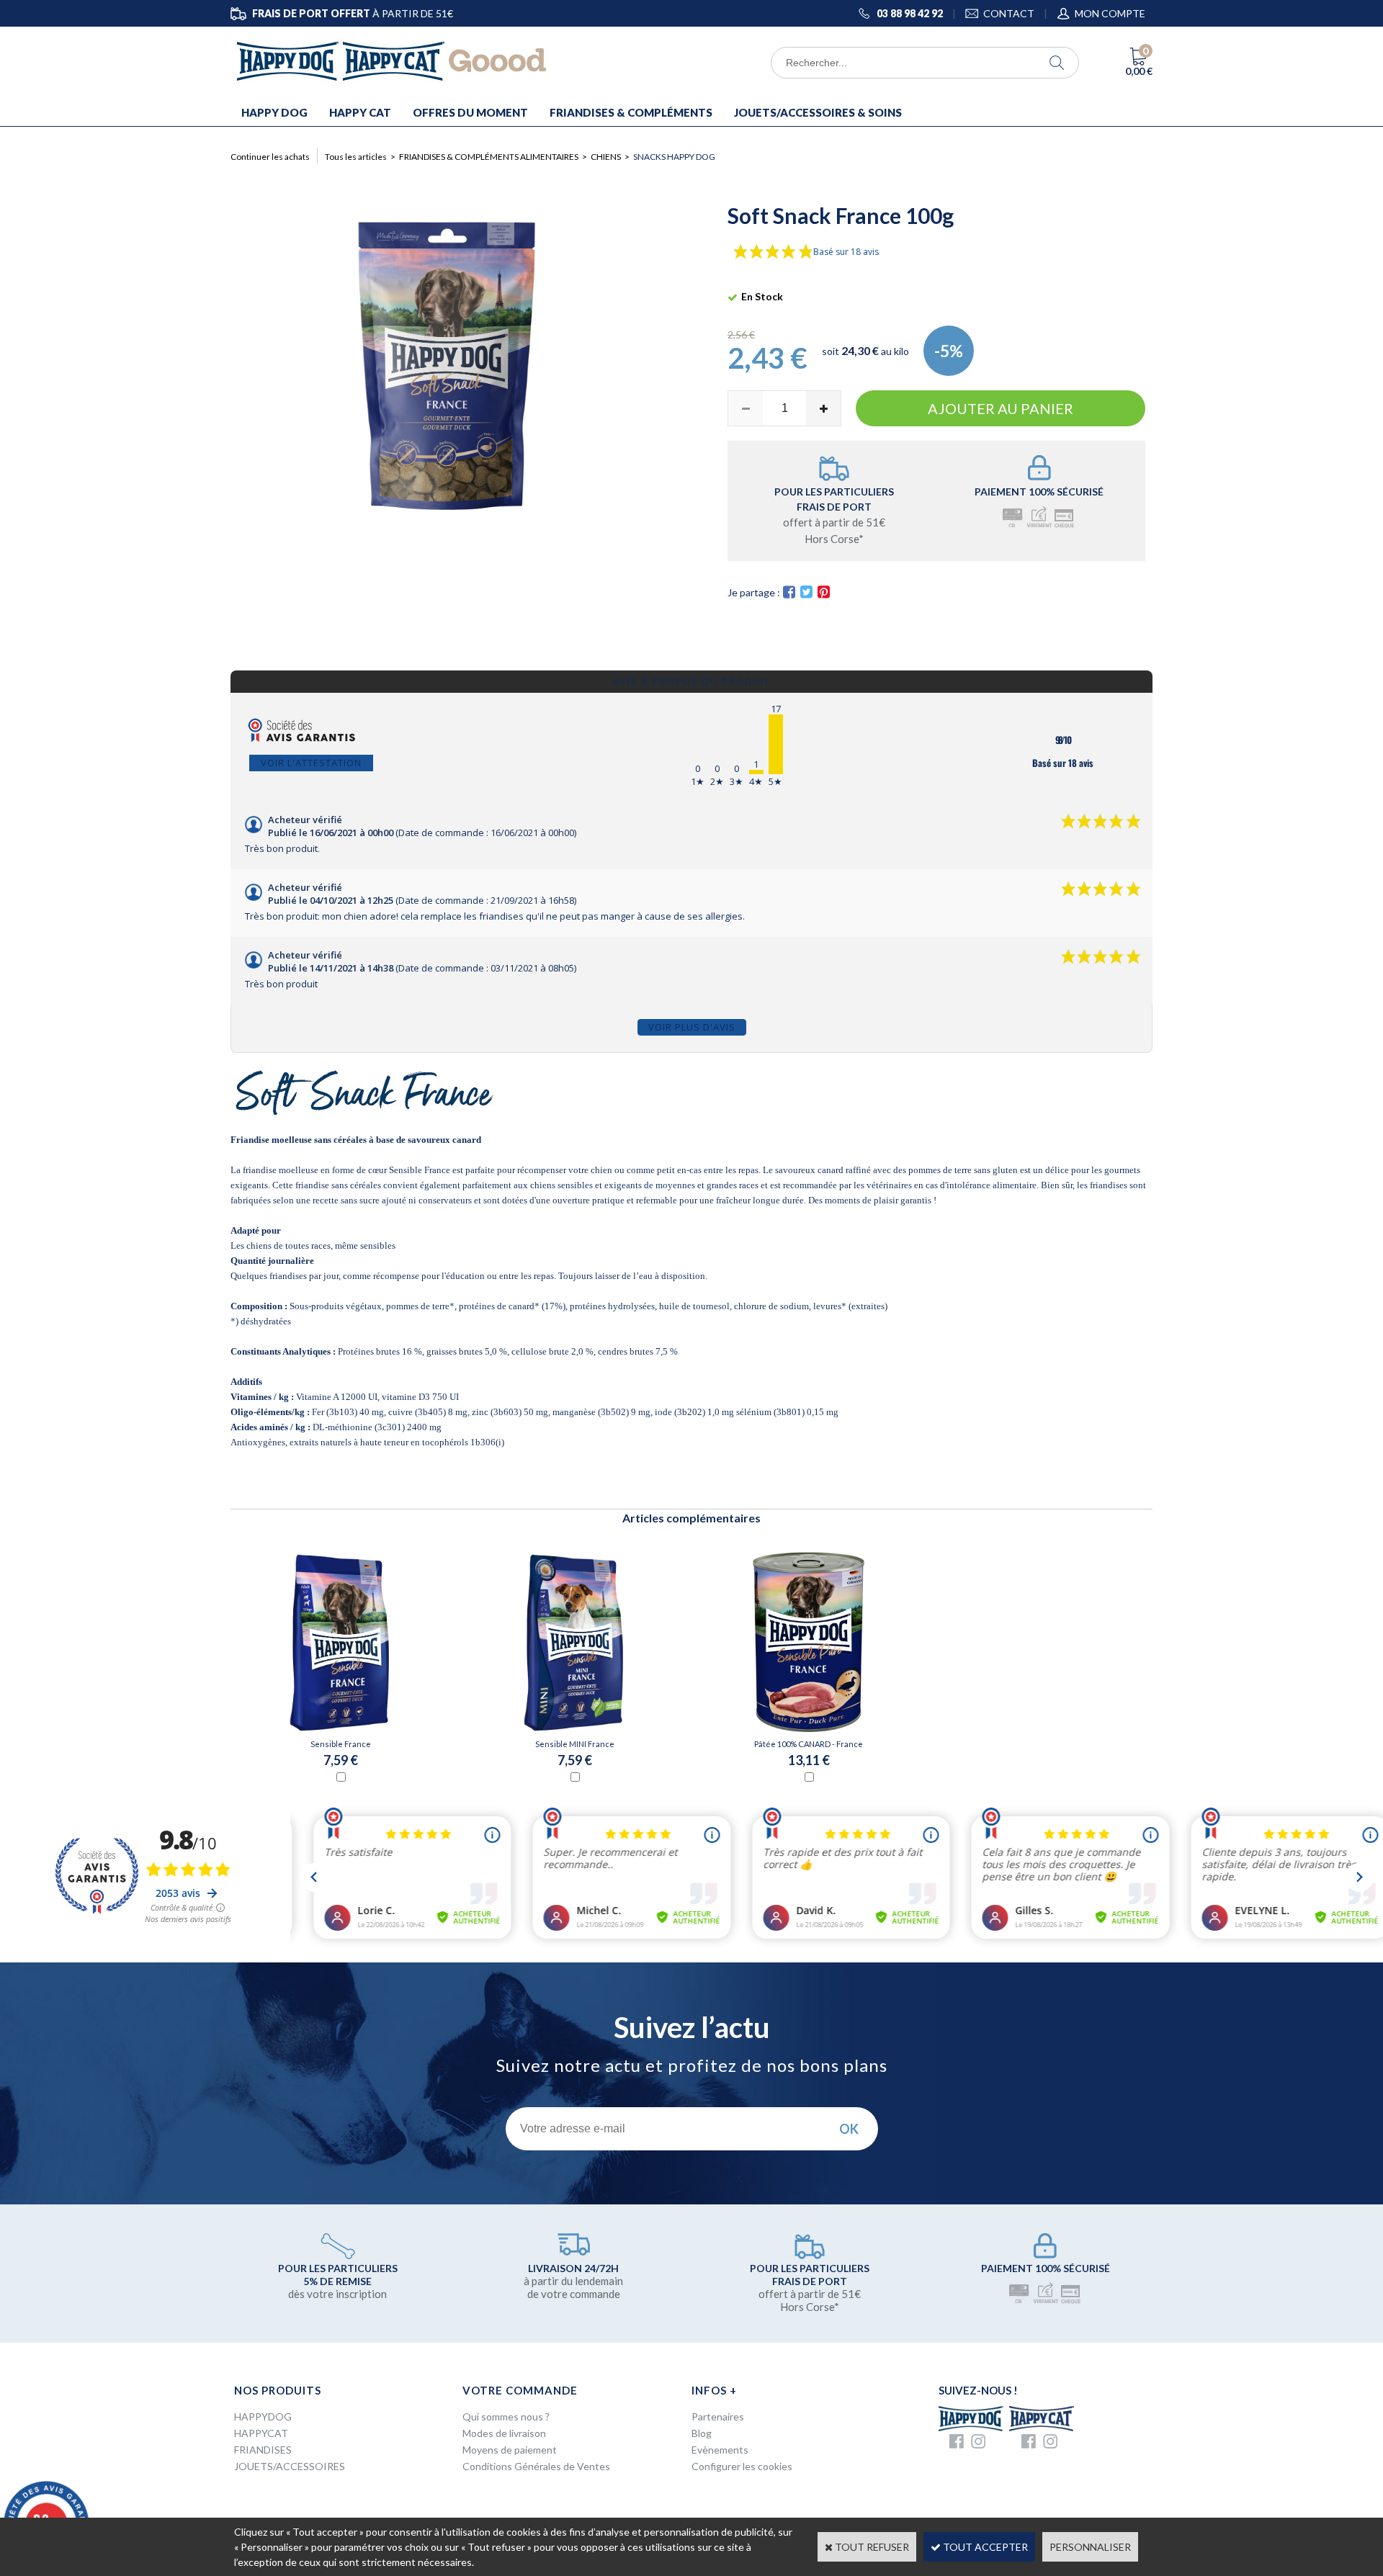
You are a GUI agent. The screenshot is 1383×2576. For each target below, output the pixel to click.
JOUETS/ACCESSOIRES (290, 2466)
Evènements (720, 2450)
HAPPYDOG (263, 2416)
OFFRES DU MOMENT (470, 112)
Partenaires (718, 2416)
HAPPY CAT (360, 112)
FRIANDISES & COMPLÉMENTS (631, 112)
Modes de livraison (504, 2433)
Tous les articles (356, 157)
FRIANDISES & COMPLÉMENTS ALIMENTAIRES (489, 157)
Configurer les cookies (742, 2466)
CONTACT (1009, 13)
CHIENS (606, 157)
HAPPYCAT (261, 2433)
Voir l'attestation (311, 763)
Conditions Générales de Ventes (536, 2466)
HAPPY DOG (274, 112)
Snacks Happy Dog (674, 157)
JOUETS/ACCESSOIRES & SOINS (818, 112)
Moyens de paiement (510, 2450)
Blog (702, 2433)
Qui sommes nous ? (506, 2416)
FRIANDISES (263, 2450)
